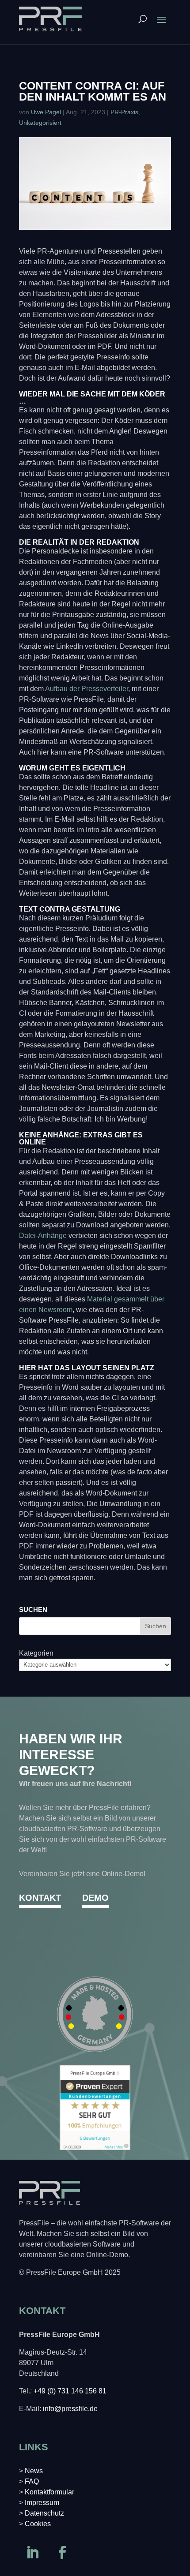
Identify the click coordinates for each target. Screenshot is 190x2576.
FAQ (32, 2481)
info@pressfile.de (70, 2409)
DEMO (95, 1898)
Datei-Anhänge (43, 1236)
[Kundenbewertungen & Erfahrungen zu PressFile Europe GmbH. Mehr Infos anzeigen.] (95, 2148)
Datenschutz (44, 2513)
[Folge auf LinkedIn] (32, 2553)
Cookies (38, 2524)
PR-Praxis (124, 112)
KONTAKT (40, 1898)
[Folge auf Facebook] (62, 2553)
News (34, 2471)
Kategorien (36, 1653)
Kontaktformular (49, 2492)
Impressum (42, 2503)
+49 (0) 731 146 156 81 (70, 2391)
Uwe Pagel (46, 112)
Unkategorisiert (40, 123)
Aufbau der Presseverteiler (86, 689)
